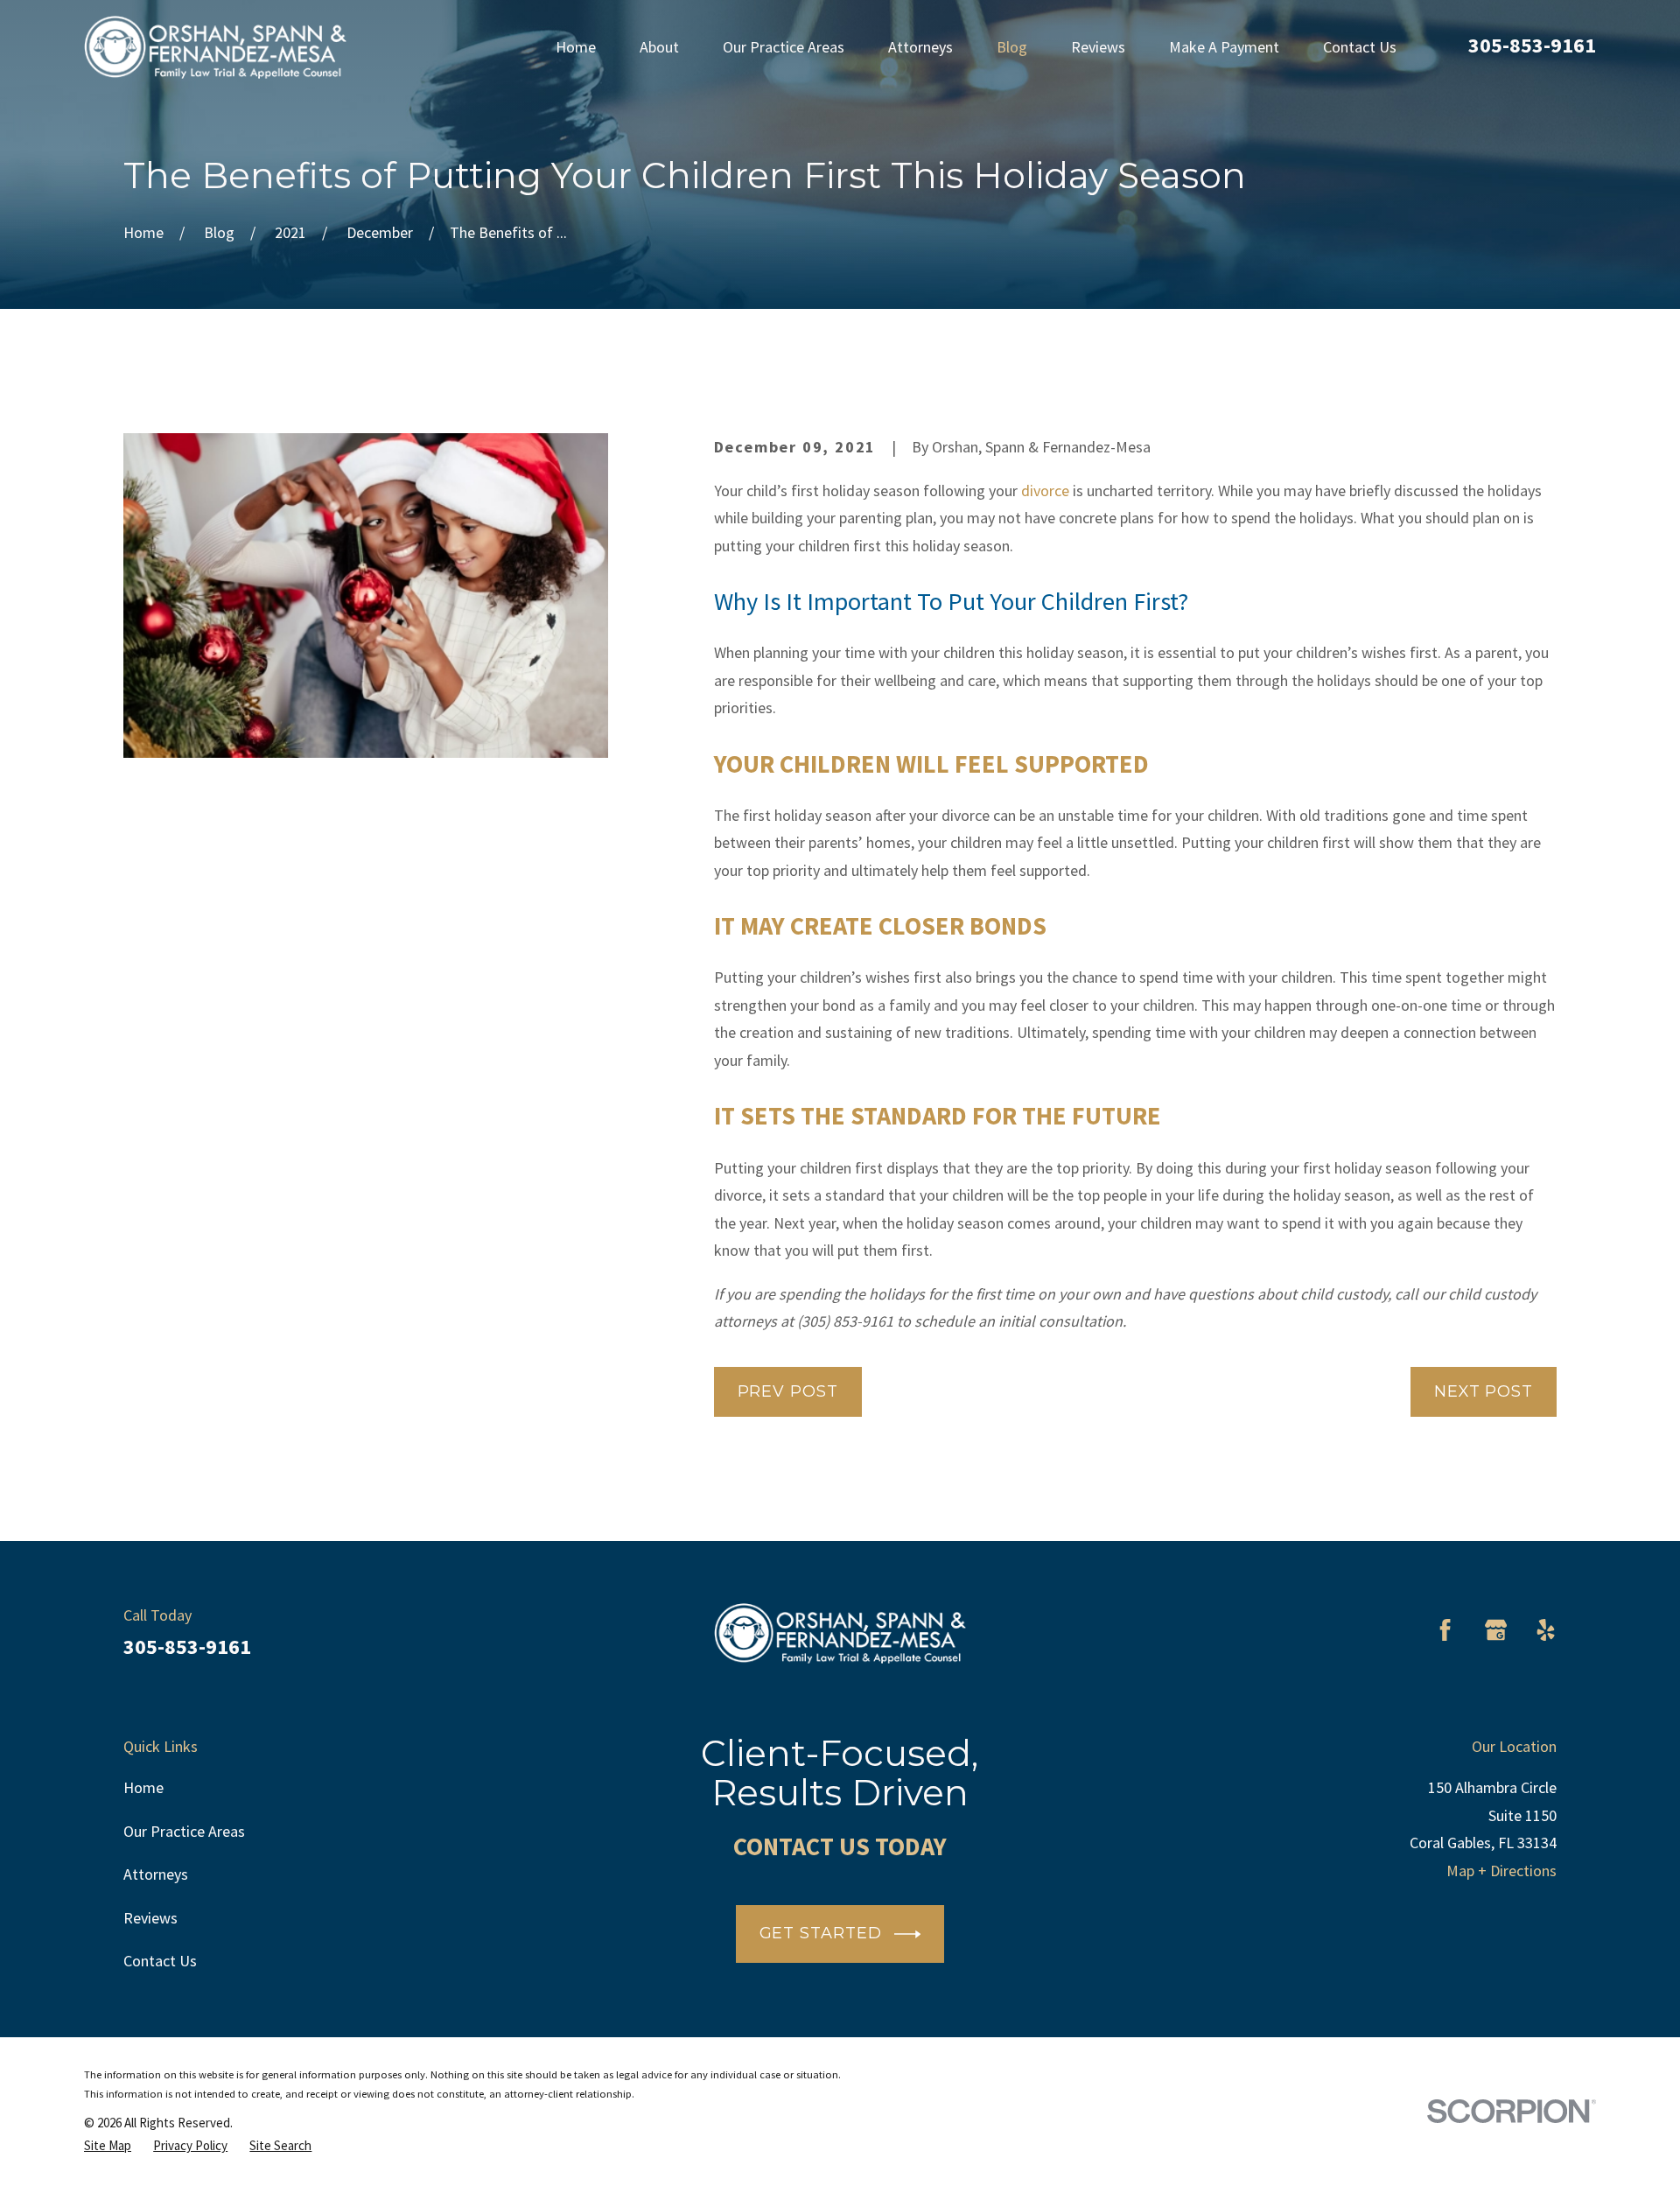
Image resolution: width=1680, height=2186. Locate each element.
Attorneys (156, 1874)
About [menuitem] (659, 47)
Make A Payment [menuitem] (1224, 47)
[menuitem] (108, 2146)
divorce (1045, 490)
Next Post (1484, 1391)
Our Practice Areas (184, 1831)
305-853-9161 (1532, 45)
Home (143, 1787)
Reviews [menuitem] (1098, 47)
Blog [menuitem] (1012, 47)
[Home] (215, 47)
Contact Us (160, 1961)
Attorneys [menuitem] (920, 47)
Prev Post (788, 1391)
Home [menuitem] (576, 47)
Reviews (150, 1918)
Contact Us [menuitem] (1360, 47)
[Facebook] (1445, 1630)
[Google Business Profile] (1496, 1630)
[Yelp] (1546, 1630)
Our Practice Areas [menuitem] (784, 47)
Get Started (821, 1933)
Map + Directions (1501, 1871)
